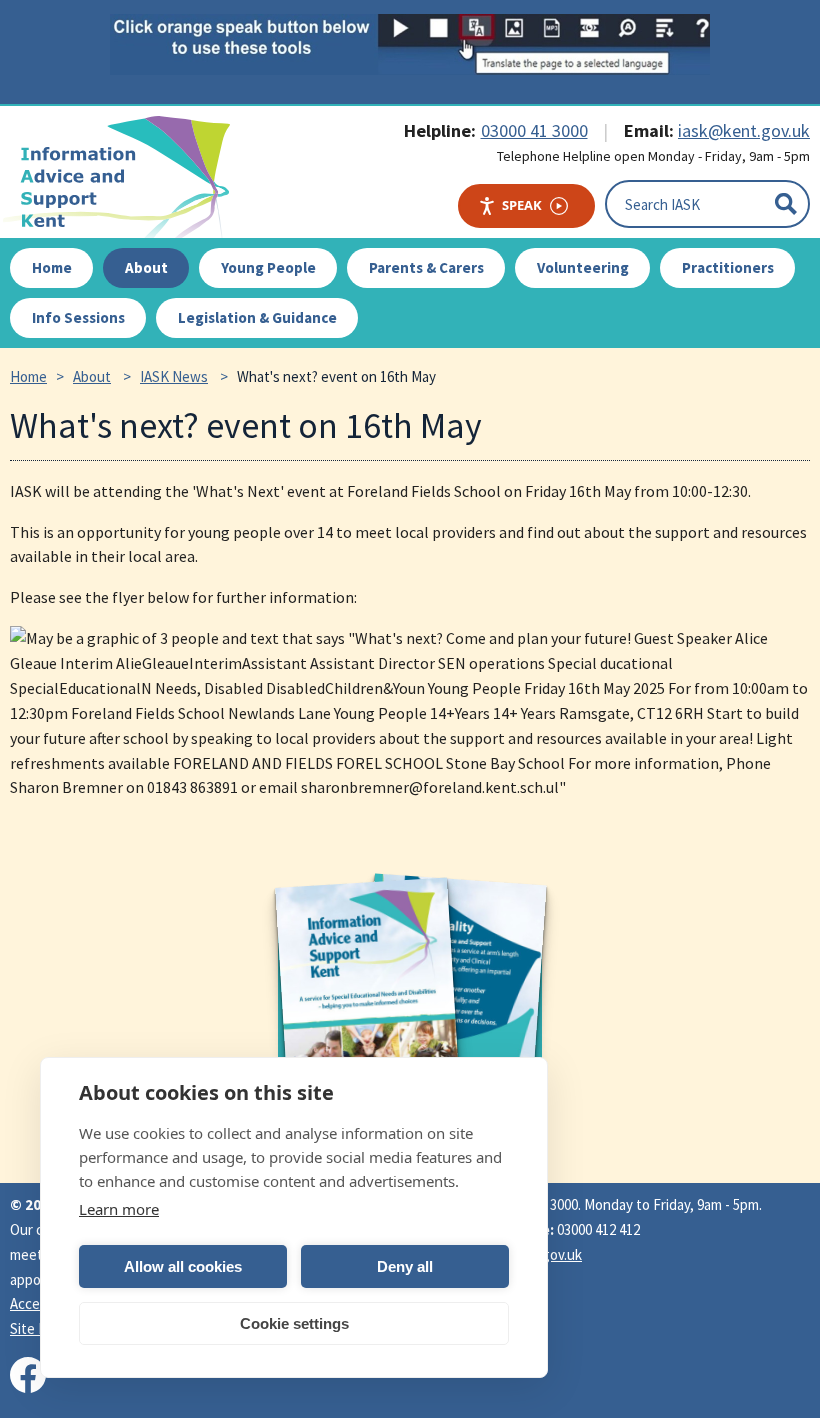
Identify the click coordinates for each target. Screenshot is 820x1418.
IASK (125, 177)
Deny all (405, 1266)
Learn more (119, 1209)
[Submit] (786, 204)
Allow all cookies (183, 1266)
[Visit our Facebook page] (28, 1375)
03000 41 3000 (534, 130)
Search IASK (662, 203)
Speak (522, 205)
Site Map (37, 1328)
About (92, 376)
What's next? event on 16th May (336, 376)
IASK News (174, 376)
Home (28, 376)
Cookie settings (294, 1323)
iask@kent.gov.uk (744, 130)
